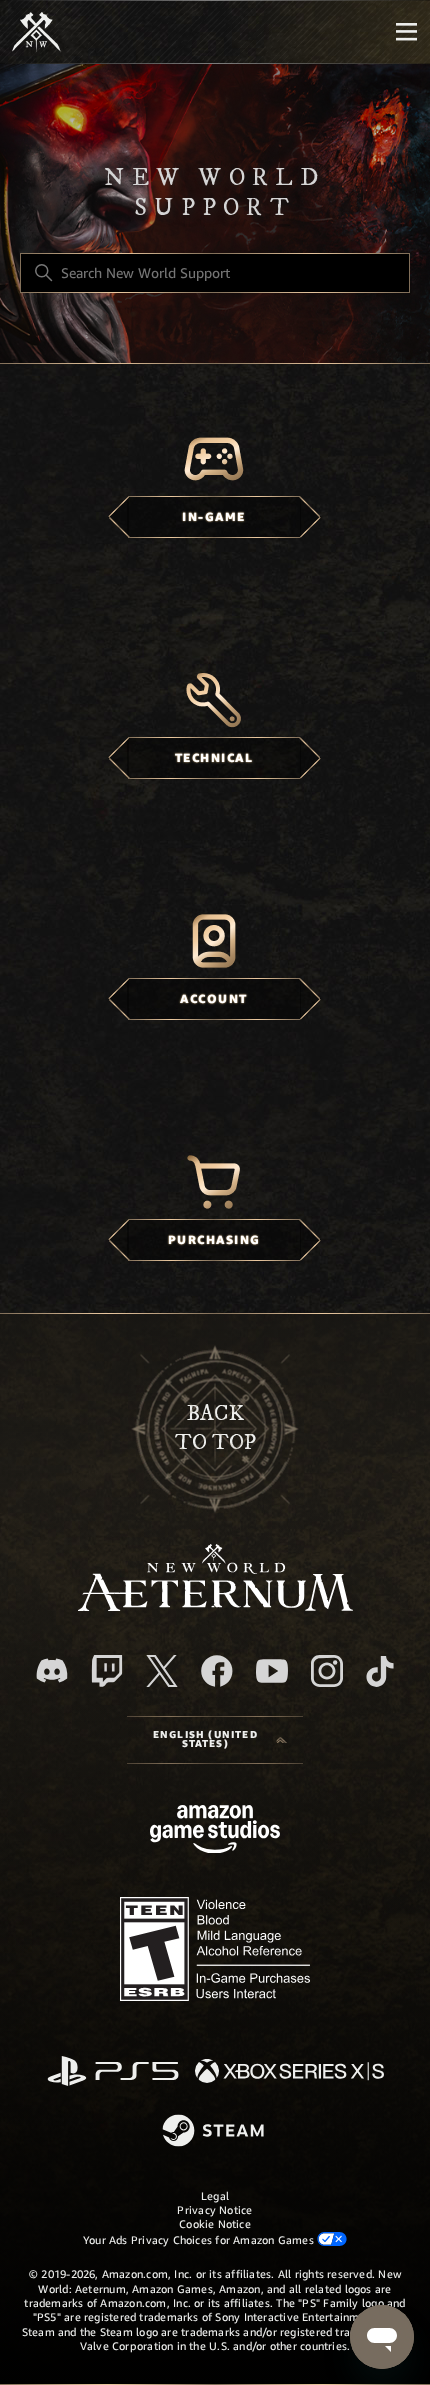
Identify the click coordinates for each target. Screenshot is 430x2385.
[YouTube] (272, 1671)
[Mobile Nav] (406, 32)
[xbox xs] (289, 2072)
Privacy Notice (214, 2210)
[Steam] (215, 2132)
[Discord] (52, 1670)
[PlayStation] (113, 2072)
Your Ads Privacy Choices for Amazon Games (200, 2240)
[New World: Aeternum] (36, 32)
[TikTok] (380, 1671)
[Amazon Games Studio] (215, 1832)
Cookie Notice (215, 2224)
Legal (215, 2196)
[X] (162, 1671)
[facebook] (217, 1671)
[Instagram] (327, 1671)
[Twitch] (107, 1671)
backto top (215, 1428)
